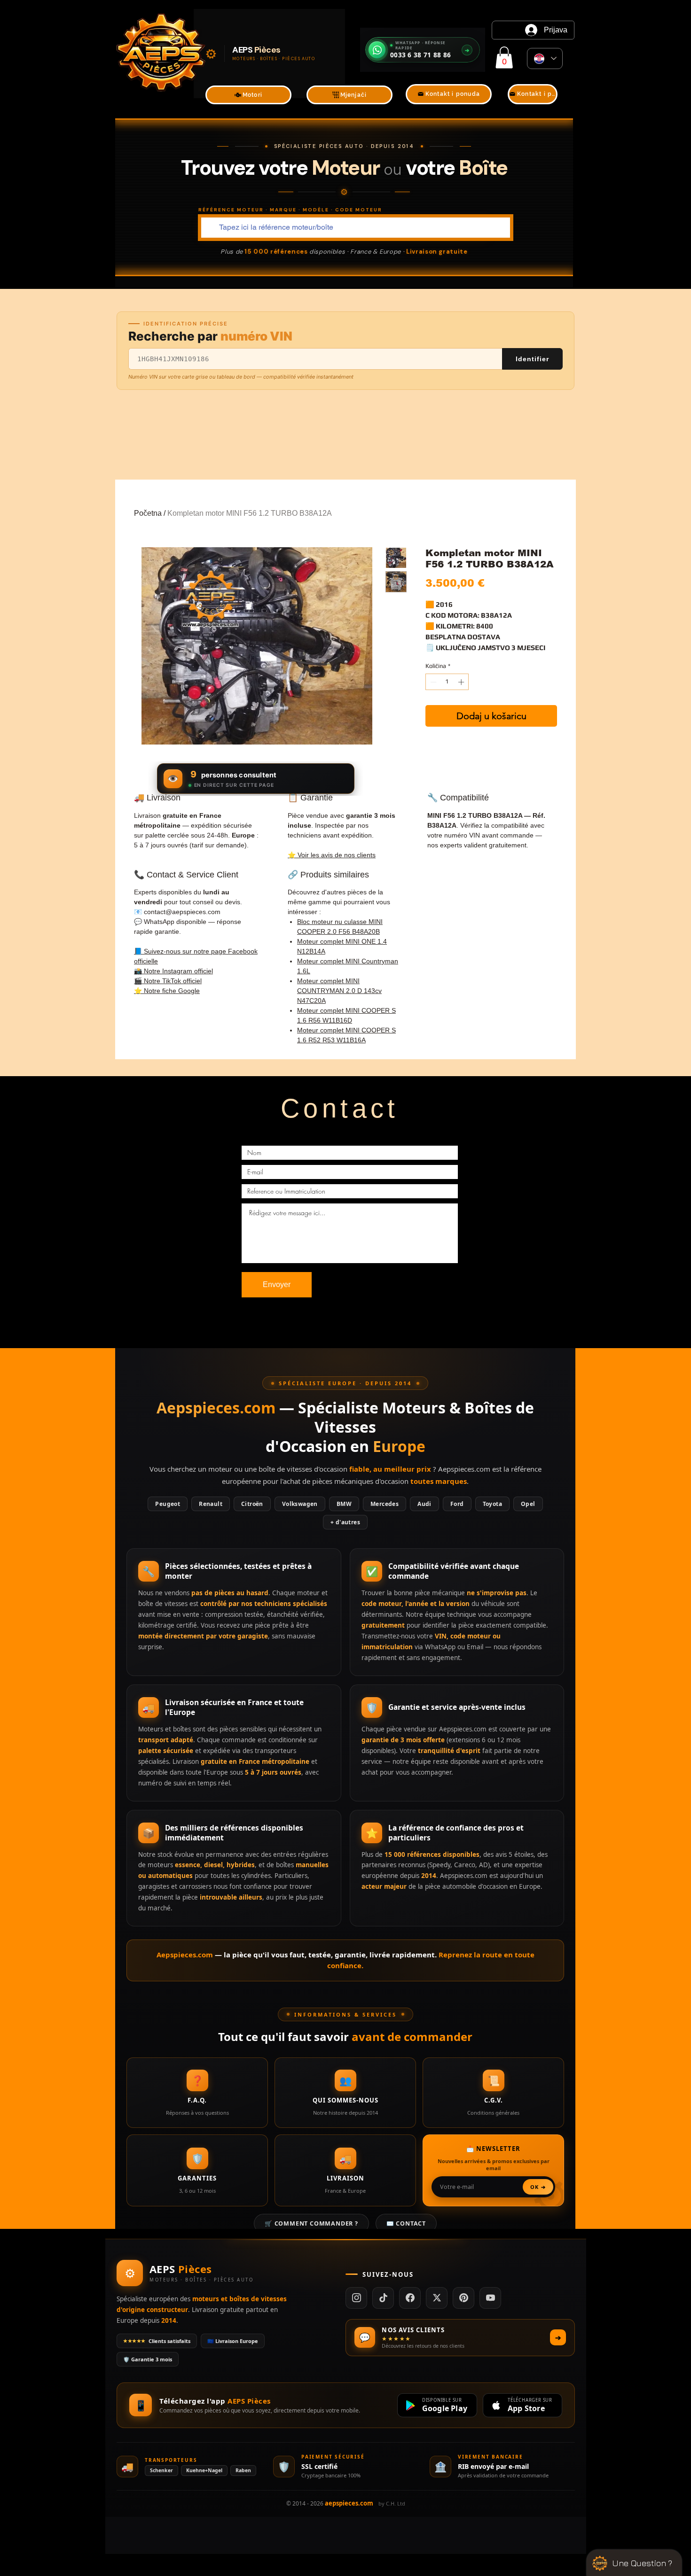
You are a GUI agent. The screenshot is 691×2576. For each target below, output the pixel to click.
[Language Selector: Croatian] (545, 58)
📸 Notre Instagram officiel (173, 971)
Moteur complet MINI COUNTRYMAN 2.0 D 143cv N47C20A (339, 991)
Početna (148, 513)
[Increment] (462, 682)
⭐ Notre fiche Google (167, 991)
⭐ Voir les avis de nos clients (332, 855)
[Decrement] (432, 682)
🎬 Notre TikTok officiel (168, 981)
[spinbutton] (447, 682)
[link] (504, 58)
